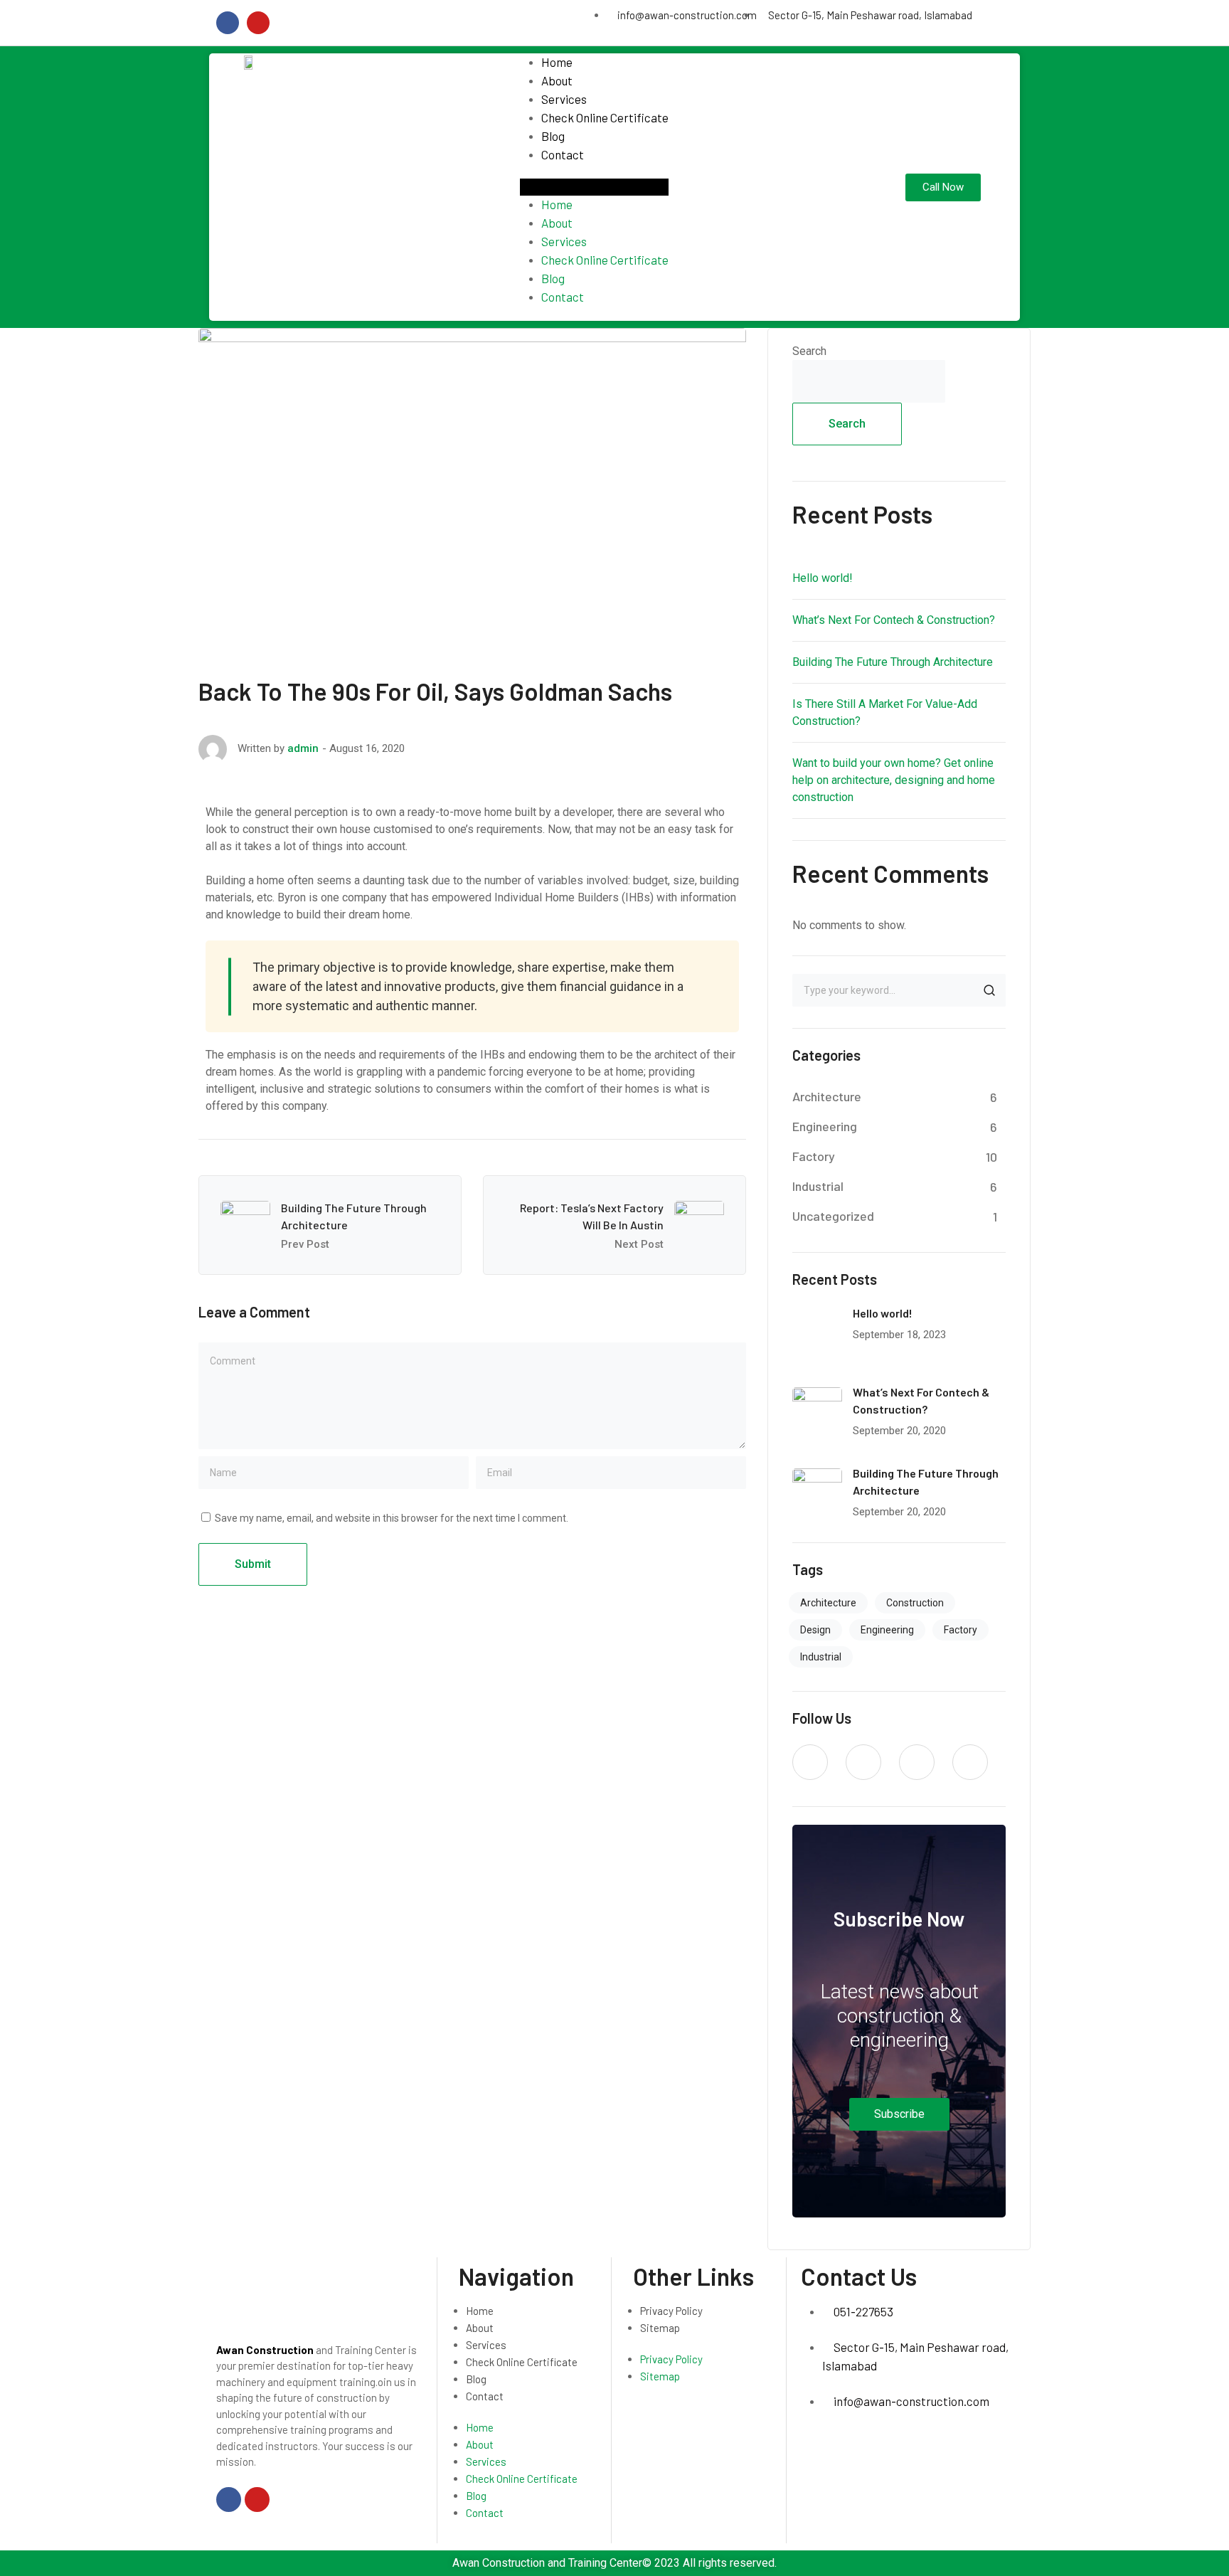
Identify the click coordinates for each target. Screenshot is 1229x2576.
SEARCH (989, 990)
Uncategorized (833, 1216)
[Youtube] (258, 23)
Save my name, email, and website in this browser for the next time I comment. (392, 1518)
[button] (594, 187)
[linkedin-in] (917, 1762)
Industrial (818, 1186)
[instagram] (970, 1762)
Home (557, 62)
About (557, 80)
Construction (915, 1603)
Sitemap (660, 2328)
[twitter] (810, 1762)
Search (809, 351)
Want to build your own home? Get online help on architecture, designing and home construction (894, 780)
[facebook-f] (863, 1762)
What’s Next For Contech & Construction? (894, 620)
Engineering (825, 1126)
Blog (553, 136)
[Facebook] (228, 23)
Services (564, 99)
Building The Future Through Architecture (893, 662)
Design (815, 1630)
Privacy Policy (671, 2311)
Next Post (639, 1244)
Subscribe (899, 2114)
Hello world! (823, 578)
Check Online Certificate (605, 117)
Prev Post (305, 1244)
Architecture (827, 1096)
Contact (563, 154)
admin (303, 748)
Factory (814, 1156)
